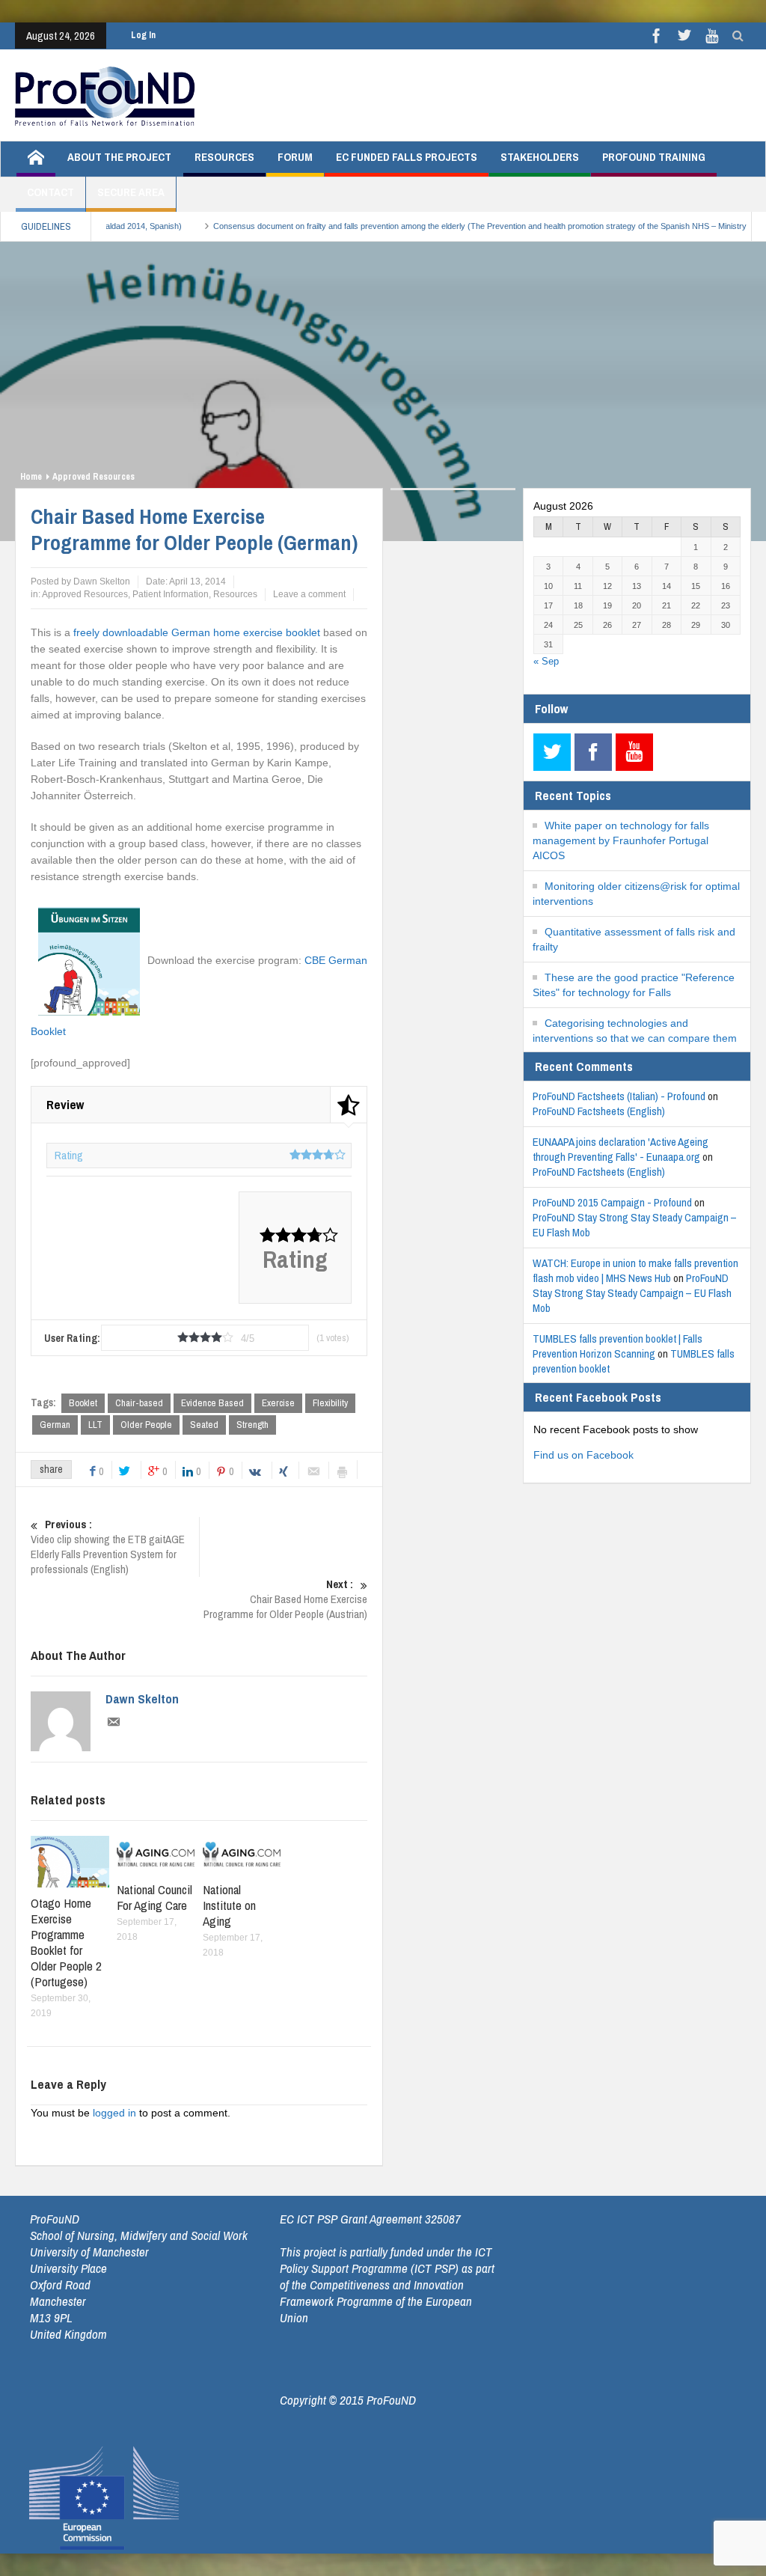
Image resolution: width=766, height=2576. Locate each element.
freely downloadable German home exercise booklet (197, 632)
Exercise (278, 1403)
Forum (295, 157)
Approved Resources (94, 477)
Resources (224, 157)
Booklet (83, 1403)
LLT (95, 1425)
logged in (114, 2113)
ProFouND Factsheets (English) (599, 1111)
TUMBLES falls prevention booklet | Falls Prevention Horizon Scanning (618, 1346)
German (55, 1425)
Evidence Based (212, 1403)
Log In (143, 35)
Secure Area (131, 192)
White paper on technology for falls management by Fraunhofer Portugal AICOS (621, 840)
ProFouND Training (654, 157)
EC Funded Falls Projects (407, 157)
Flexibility (330, 1403)
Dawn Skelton (142, 1699)
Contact (50, 192)
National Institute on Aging (229, 1905)
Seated (204, 1425)
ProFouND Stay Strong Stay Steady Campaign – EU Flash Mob (635, 1225)
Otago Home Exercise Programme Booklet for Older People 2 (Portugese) (66, 1942)
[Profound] (105, 95)
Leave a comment (309, 594)
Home (31, 477)
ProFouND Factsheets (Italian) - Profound (619, 1096)
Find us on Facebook (583, 1455)
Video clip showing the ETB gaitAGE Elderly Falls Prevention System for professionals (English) (108, 1547)
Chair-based (139, 1403)
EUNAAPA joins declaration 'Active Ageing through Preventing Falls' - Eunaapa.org (621, 1149)
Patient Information (171, 594)
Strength (252, 1425)
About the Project (119, 157)
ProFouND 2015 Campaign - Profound (612, 1202)
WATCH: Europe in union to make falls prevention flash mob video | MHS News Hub (635, 1270)
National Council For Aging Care (154, 1897)
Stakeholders (540, 157)
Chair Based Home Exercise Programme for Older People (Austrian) (285, 1599)
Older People (146, 1425)
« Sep (546, 661)
